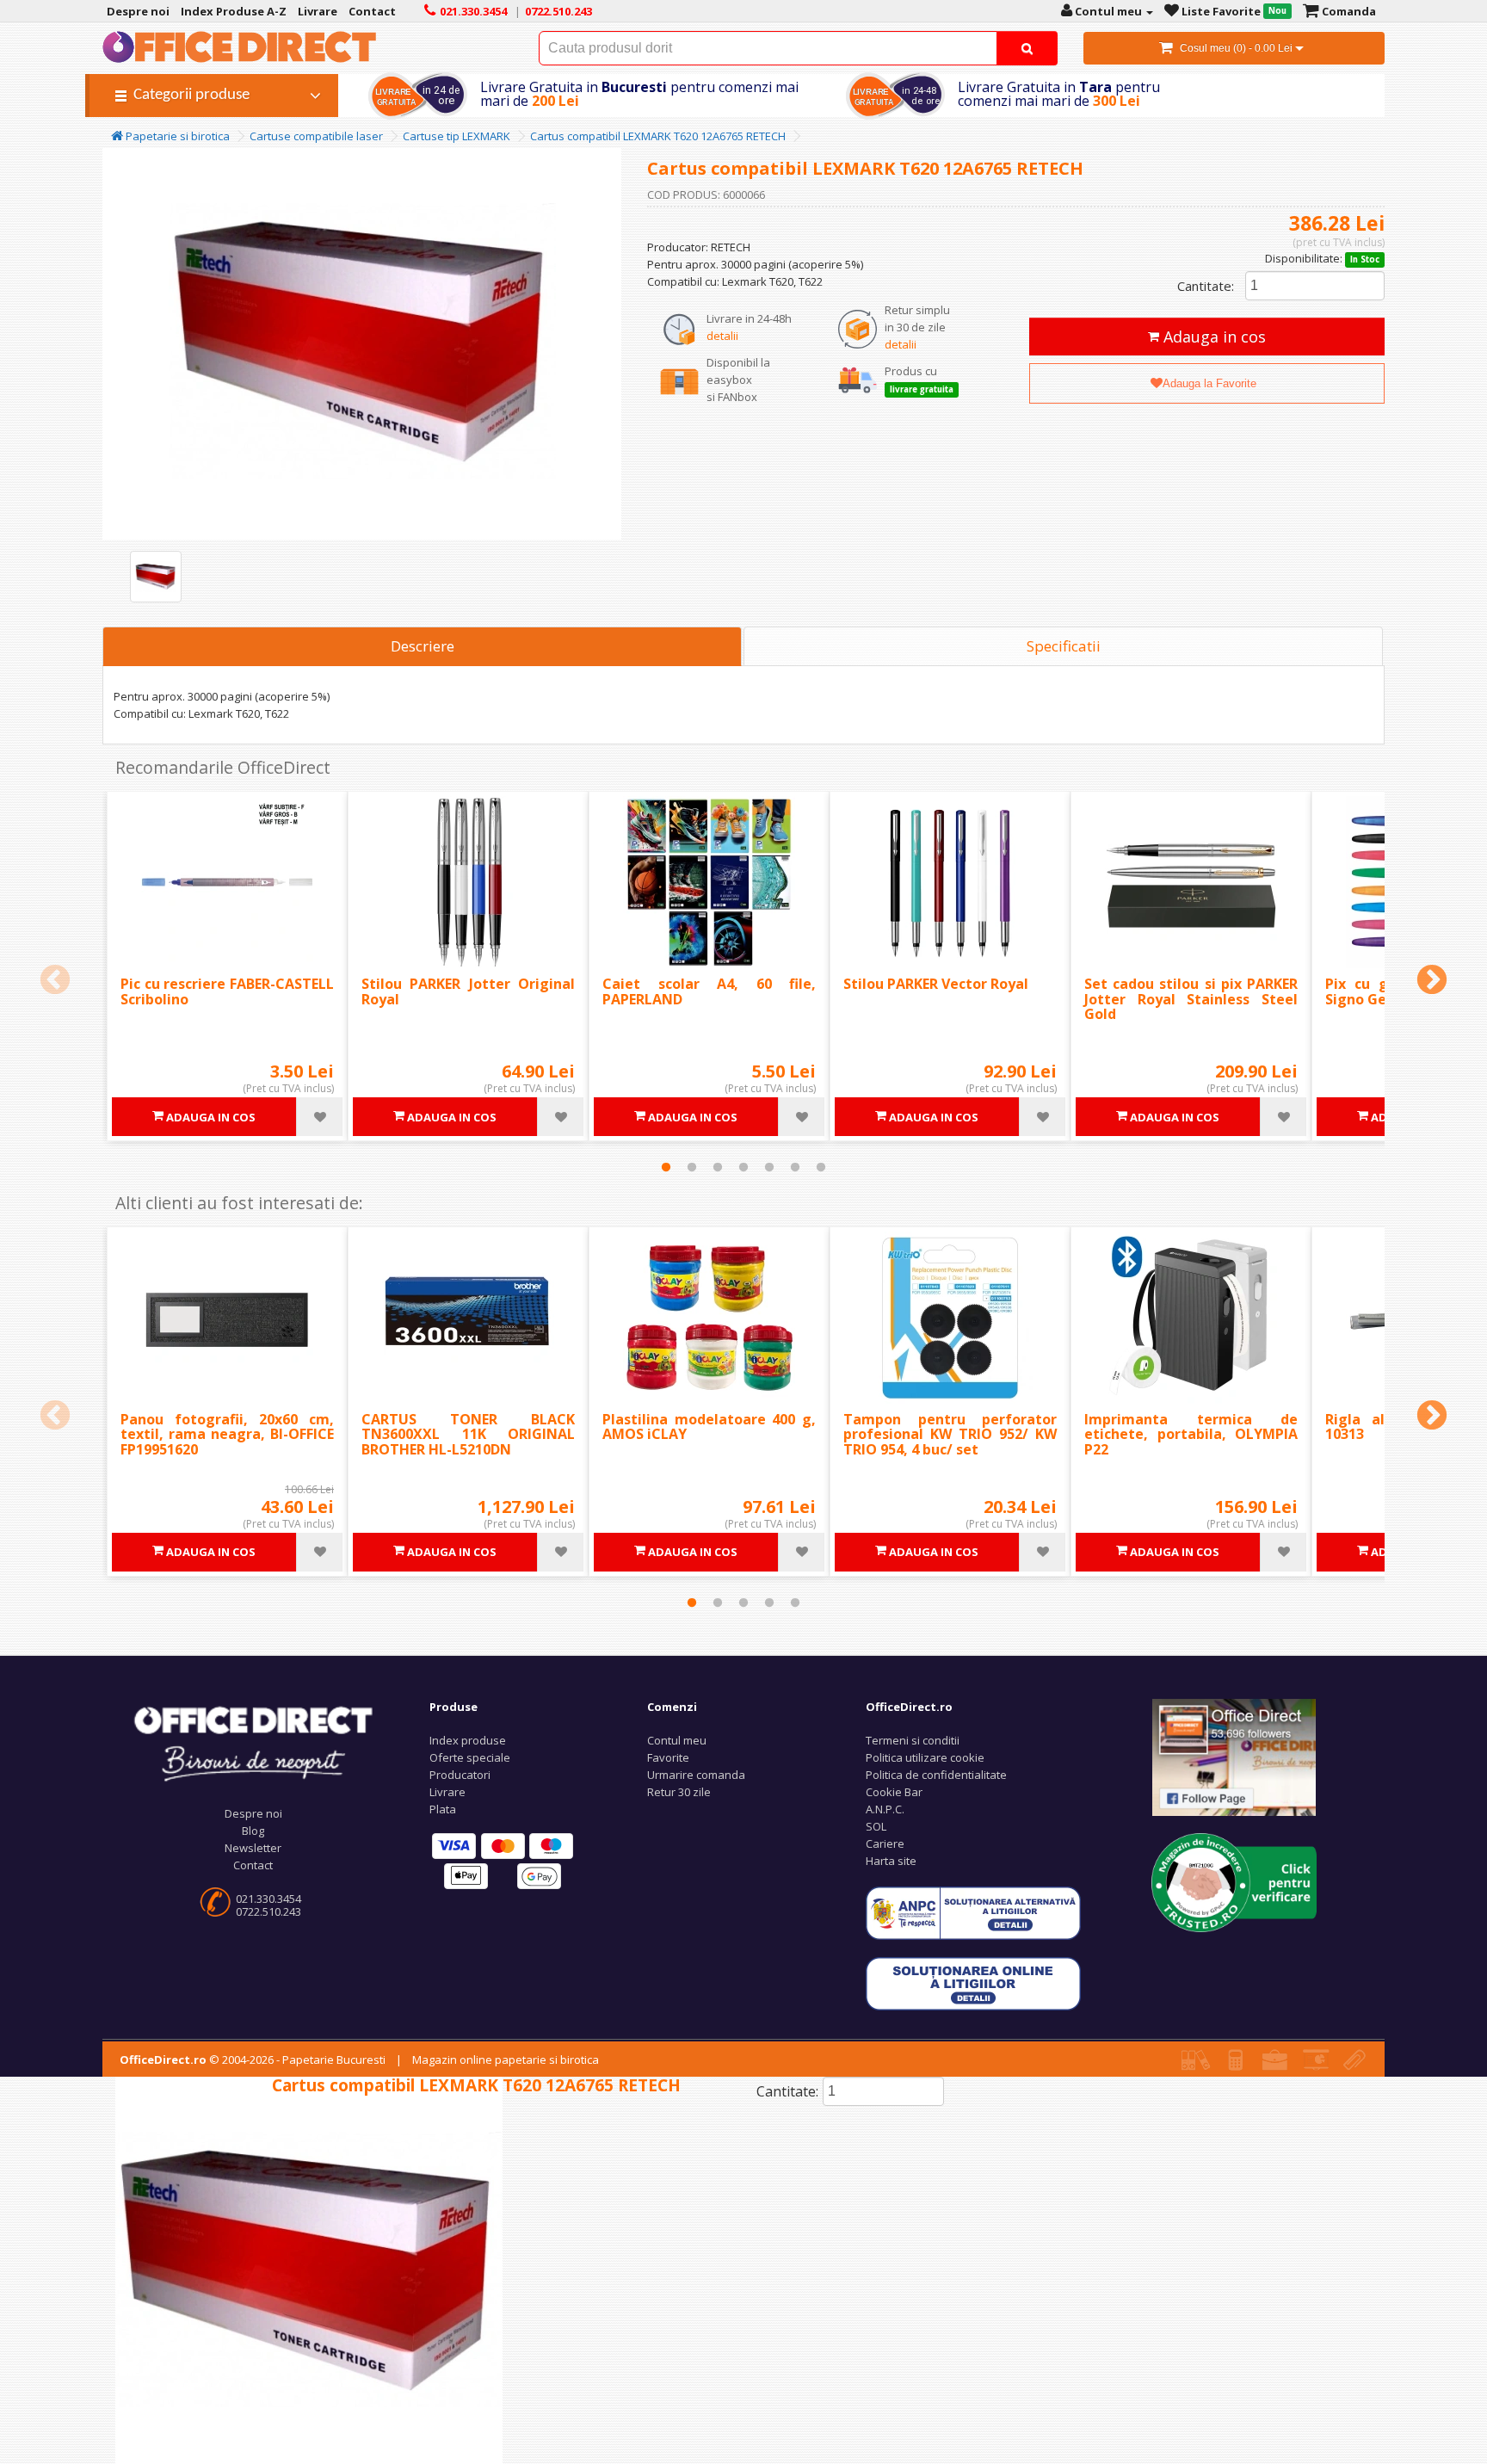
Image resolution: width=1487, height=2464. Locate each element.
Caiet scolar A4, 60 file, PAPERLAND (709, 991)
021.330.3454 (268, 1899)
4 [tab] (743, 1167)
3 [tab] (718, 1167)
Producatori (460, 1775)
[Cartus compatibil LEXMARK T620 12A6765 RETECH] (156, 577)
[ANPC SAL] (973, 1911)
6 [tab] (795, 1167)
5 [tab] (769, 1167)
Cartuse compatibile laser (316, 136)
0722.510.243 (268, 1911)
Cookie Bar (894, 1792)
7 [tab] (821, 1167)
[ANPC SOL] (973, 1982)
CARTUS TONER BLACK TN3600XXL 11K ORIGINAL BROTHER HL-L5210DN (468, 1434)
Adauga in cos (1212, 337)
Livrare (447, 1792)
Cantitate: (1206, 286)
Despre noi (253, 1813)
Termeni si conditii (913, 1740)
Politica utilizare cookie (925, 1757)
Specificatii (1064, 646)
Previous (55, 981)
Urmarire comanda (696, 1775)
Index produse (468, 1740)
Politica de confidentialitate (936, 1775)
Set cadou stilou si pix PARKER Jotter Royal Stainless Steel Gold (1191, 999)
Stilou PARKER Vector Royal (936, 984)
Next (1432, 981)
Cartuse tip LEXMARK (457, 136)
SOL (876, 1826)
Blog (253, 1831)
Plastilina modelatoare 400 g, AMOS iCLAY (709, 1427)
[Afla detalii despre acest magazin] (1234, 1881)
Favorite (668, 1757)
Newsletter (253, 1848)
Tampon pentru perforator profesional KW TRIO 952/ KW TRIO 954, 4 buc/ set (950, 1434)
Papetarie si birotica (176, 136)
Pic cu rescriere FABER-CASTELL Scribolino (227, 991)
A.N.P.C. (885, 1809)
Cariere (885, 1843)
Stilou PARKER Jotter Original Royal (468, 991)
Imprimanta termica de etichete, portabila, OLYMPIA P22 (1191, 1434)
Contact (253, 1865)
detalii (722, 336)
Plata (443, 1809)
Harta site (891, 1861)
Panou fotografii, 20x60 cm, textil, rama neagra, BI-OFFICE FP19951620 (227, 1434)
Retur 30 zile (679, 1792)
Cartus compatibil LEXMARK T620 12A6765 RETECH (658, 136)
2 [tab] (692, 1167)
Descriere (423, 646)
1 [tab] (666, 1167)
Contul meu (677, 1740)
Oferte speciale (470, 1757)
